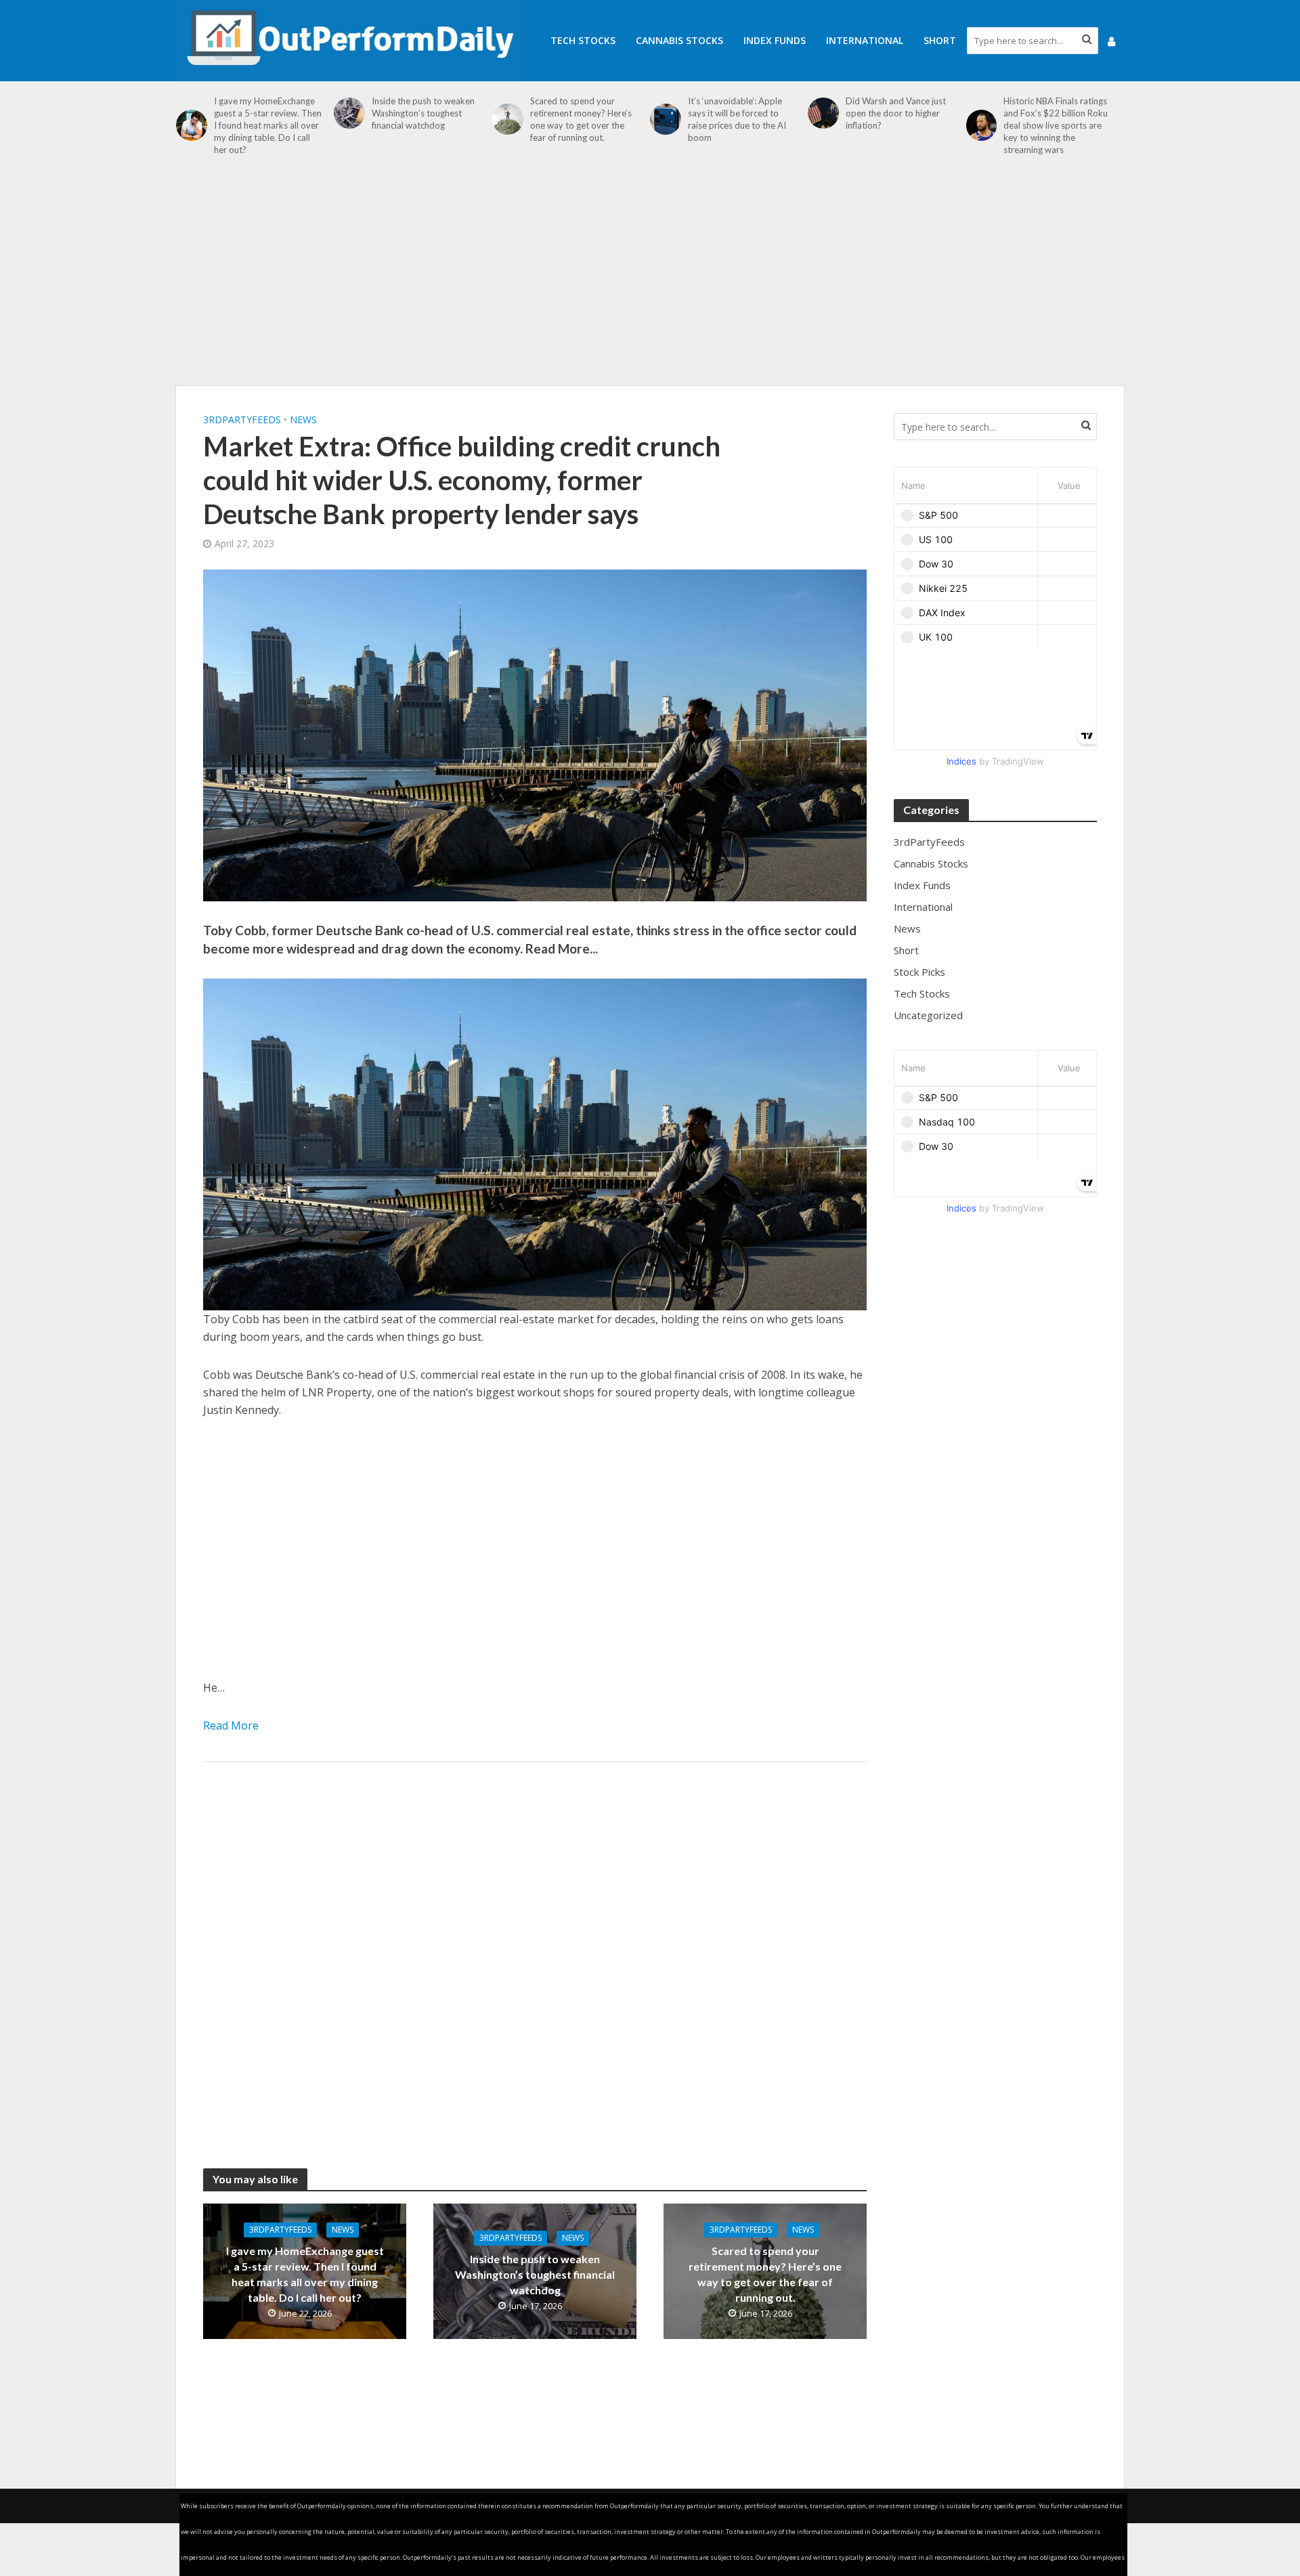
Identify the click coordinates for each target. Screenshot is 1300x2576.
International (865, 40)
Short (940, 40)
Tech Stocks (583, 40)
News (303, 420)
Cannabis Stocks (679, 40)
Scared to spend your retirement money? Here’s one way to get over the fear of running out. (581, 119)
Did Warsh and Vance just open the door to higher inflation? (896, 113)
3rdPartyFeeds (242, 420)
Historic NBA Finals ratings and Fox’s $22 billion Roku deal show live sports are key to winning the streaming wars (1056, 125)
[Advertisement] (650, 278)
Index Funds (775, 40)
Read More (231, 1725)
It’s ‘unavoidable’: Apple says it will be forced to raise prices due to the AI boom (737, 119)
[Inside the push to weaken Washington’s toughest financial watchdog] (349, 113)
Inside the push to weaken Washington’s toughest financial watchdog (423, 113)
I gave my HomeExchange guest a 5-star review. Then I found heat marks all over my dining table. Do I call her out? (268, 125)
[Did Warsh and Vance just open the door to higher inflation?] (823, 113)
